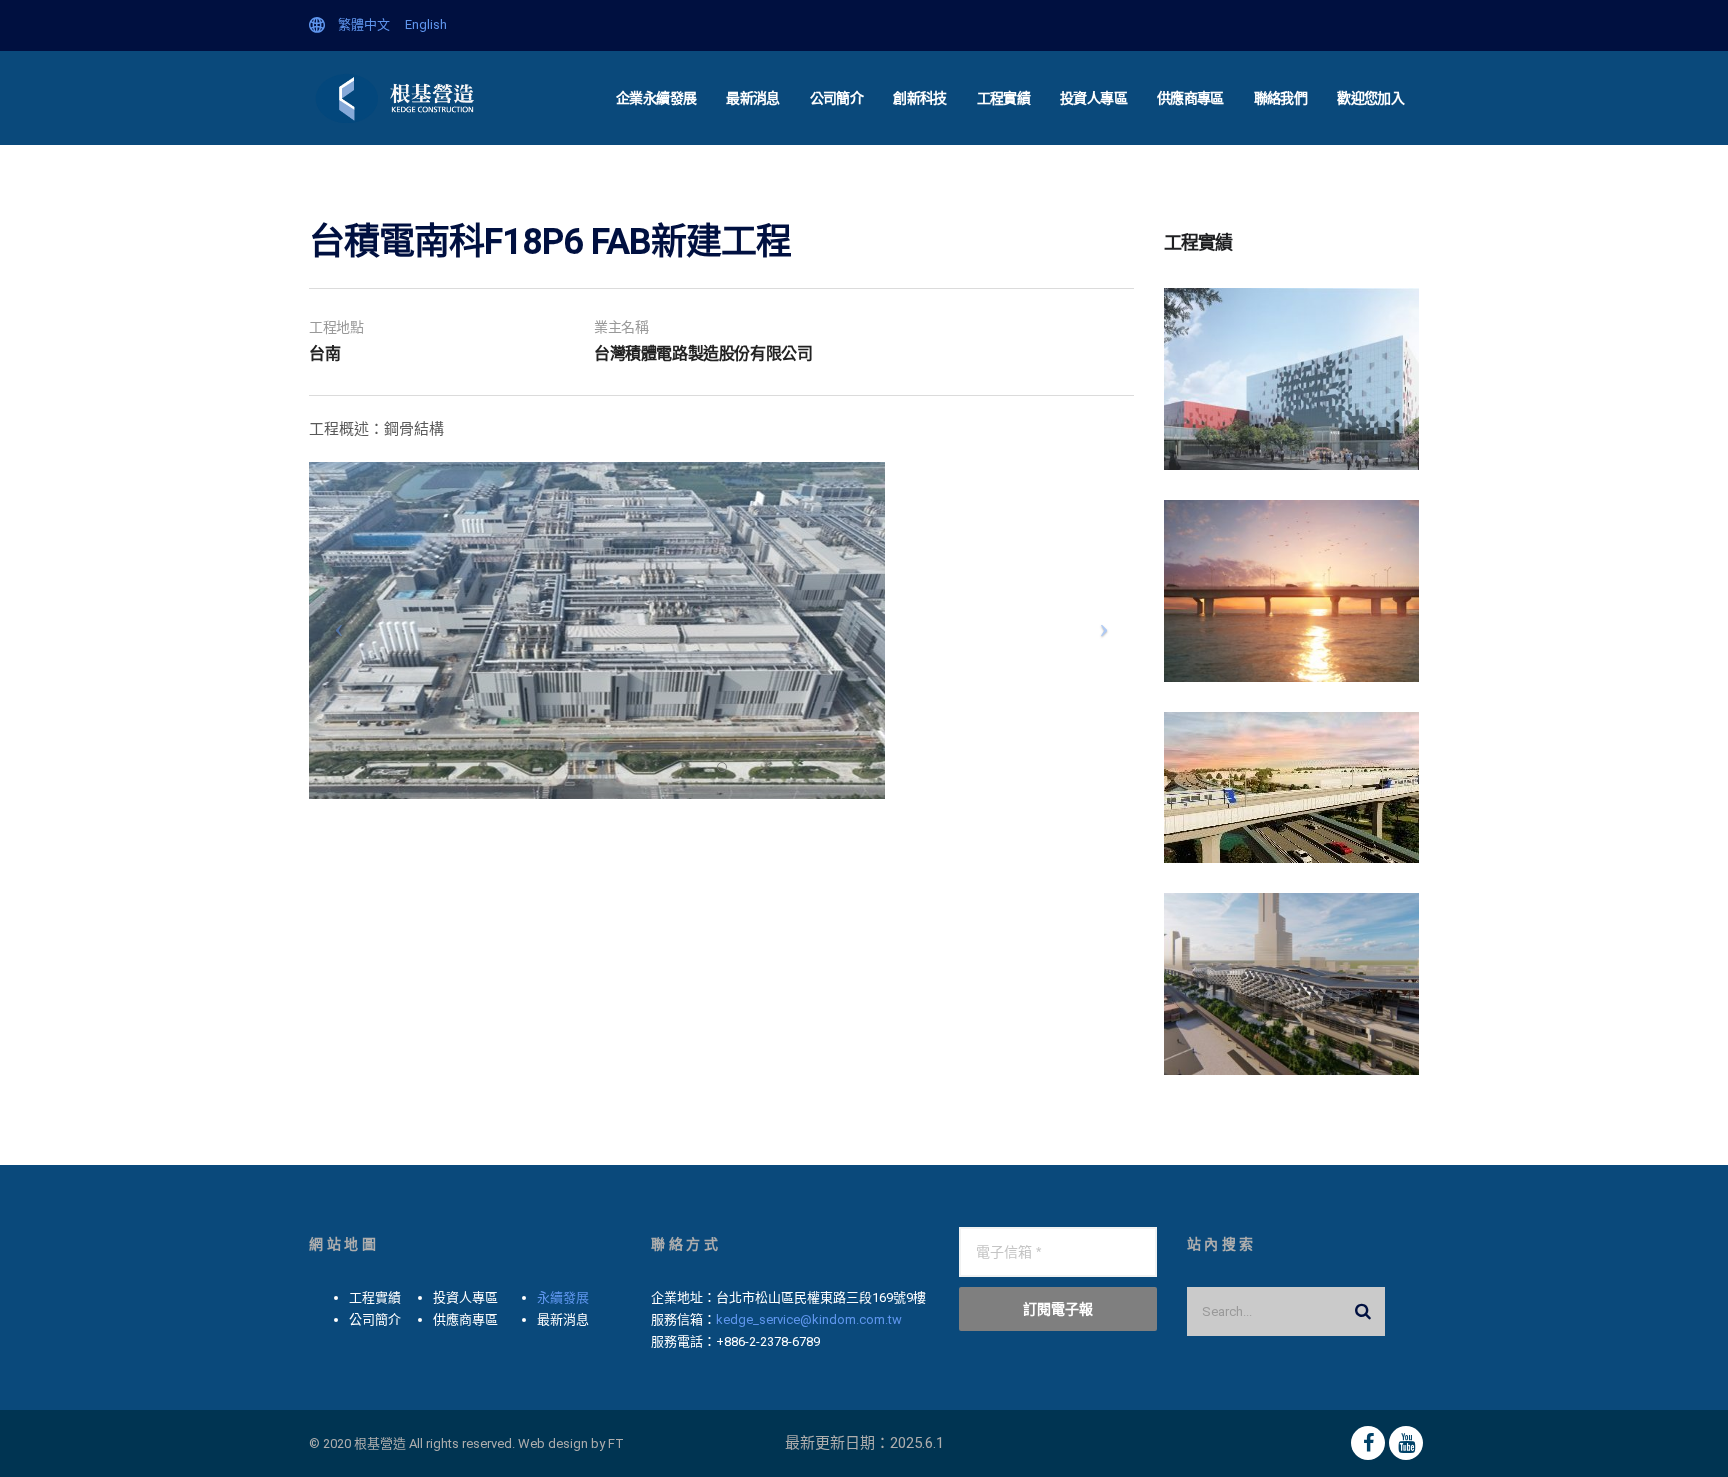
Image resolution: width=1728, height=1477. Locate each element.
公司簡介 (836, 98)
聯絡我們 (1280, 98)
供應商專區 (1190, 98)
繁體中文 (364, 24)
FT (616, 1443)
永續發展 (563, 1297)
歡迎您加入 (1370, 98)
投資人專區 (1093, 98)
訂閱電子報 (1058, 1308)
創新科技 (919, 98)
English (426, 24)
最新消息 (752, 98)
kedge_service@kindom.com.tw (809, 1319)
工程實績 (1003, 98)
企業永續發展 (656, 98)
